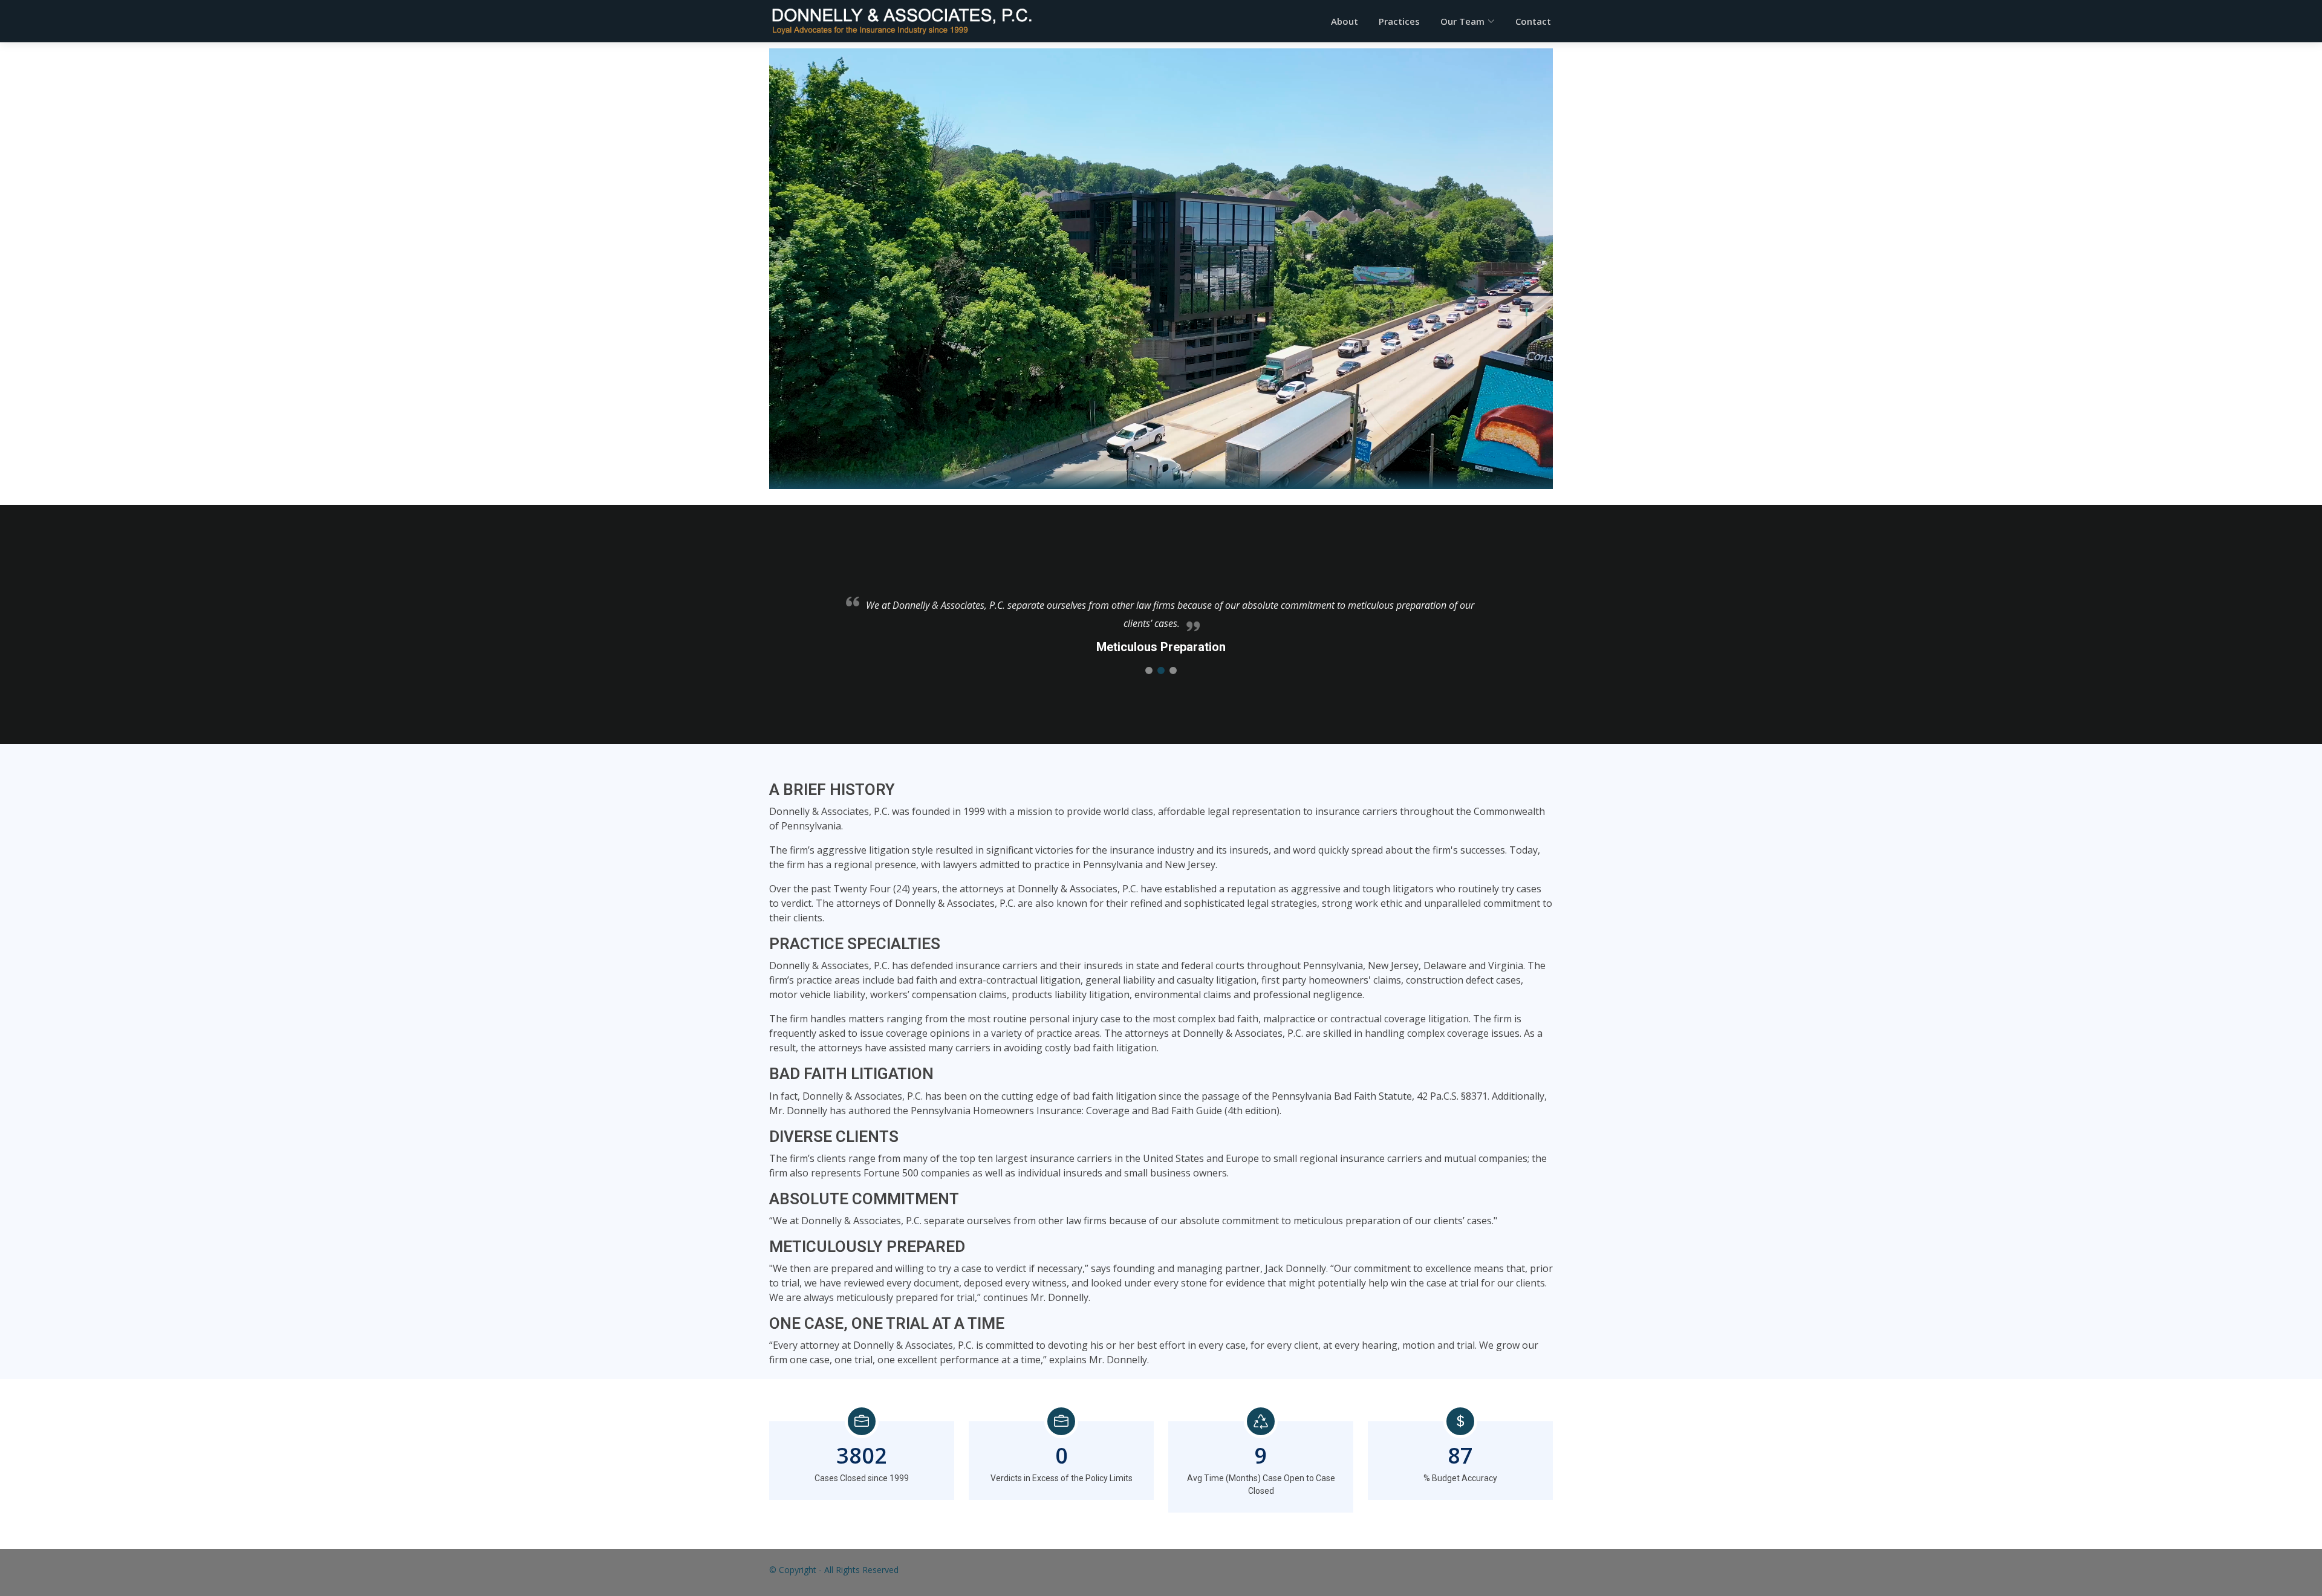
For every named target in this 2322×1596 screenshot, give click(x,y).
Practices (1399, 21)
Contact (1533, 21)
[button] (1149, 670)
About (1345, 21)
